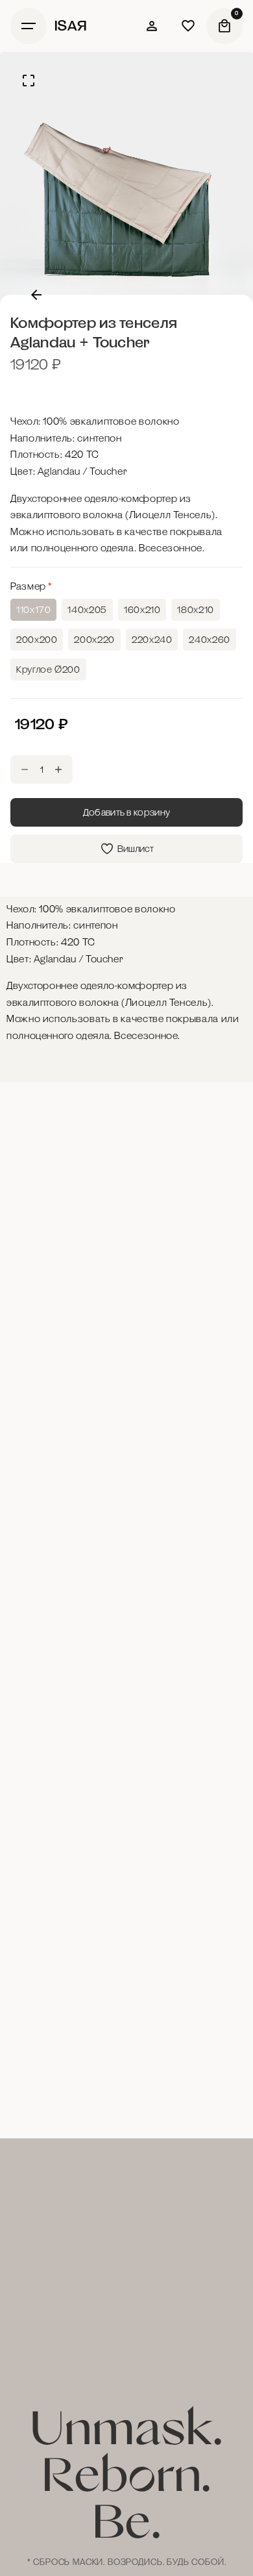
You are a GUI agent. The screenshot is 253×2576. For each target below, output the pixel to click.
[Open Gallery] (29, 81)
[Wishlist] (152, 26)
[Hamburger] (29, 26)
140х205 (87, 610)
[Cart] (224, 26)
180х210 (195, 610)
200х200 (37, 640)
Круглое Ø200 (48, 669)
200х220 (94, 640)
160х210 (142, 610)
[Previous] (36, 295)
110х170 (33, 610)
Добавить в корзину (127, 812)
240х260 (209, 640)
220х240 (152, 640)
